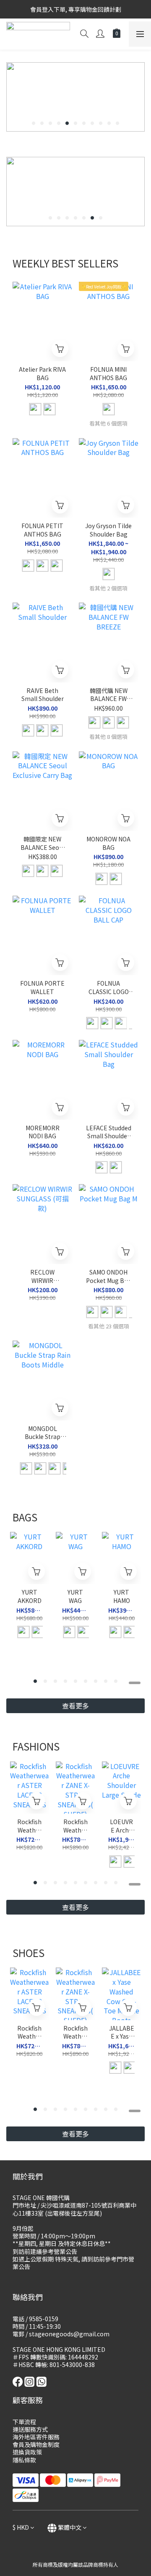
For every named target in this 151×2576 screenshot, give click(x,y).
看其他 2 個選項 (108, 588)
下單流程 (24, 2422)
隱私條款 (24, 2460)
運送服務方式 (30, 2429)
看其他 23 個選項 (109, 1326)
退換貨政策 (27, 2452)
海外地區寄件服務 (36, 2437)
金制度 (51, 2444)
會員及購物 (27, 2444)
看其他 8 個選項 (108, 737)
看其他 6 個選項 (108, 423)
